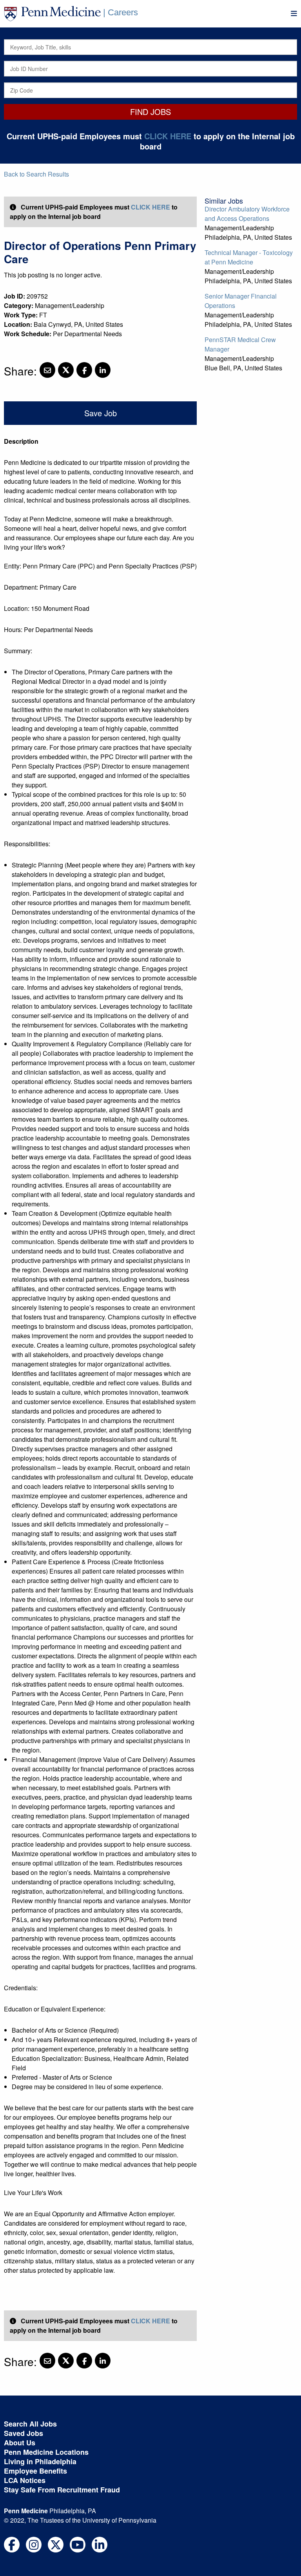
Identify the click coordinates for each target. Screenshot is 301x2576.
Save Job (101, 413)
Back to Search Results (36, 174)
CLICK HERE (168, 136)
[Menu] (294, 14)
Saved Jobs (24, 2433)
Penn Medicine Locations (46, 2452)
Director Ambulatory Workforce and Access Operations (247, 214)
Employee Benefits (35, 2471)
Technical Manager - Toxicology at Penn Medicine (249, 257)
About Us (20, 2443)
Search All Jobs (30, 2424)
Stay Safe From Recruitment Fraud (62, 2490)
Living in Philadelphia (40, 2461)
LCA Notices (25, 2480)
